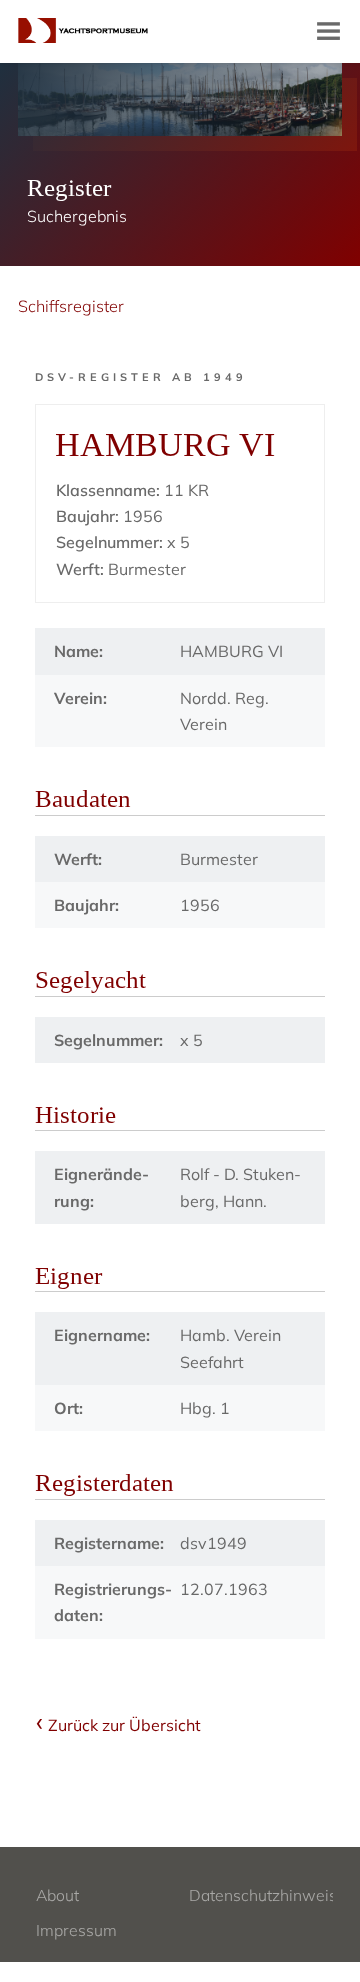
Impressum (76, 1930)
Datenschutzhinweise (267, 1895)
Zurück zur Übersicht (124, 1725)
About (57, 1895)
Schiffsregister (71, 306)
